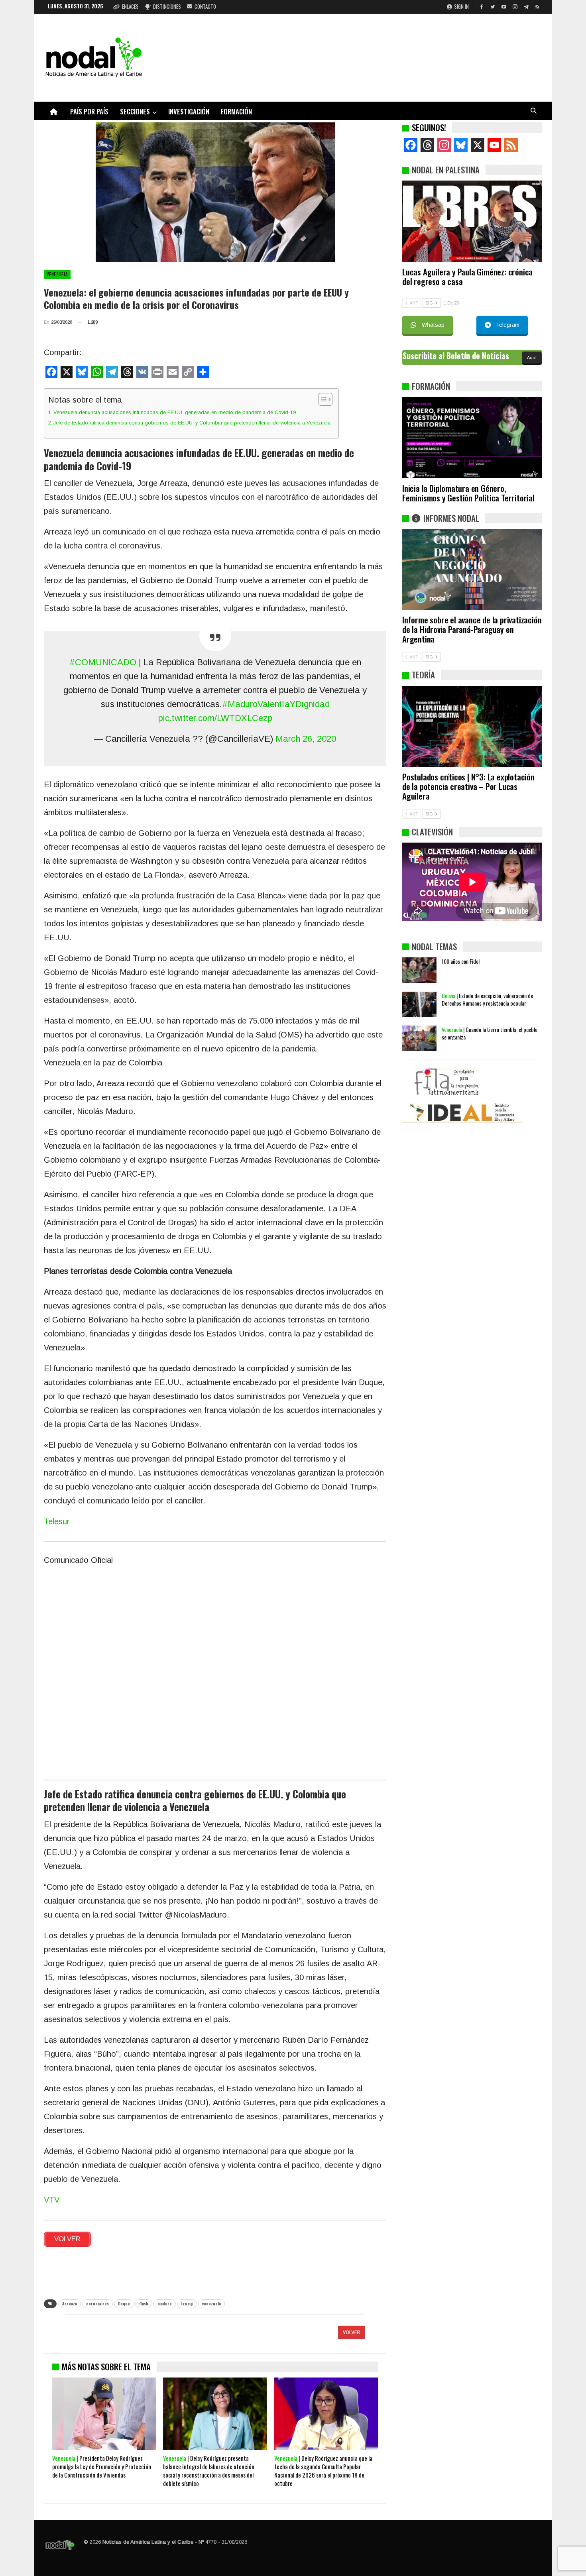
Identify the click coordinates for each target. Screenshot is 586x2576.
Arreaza (70, 2304)
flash (144, 2304)
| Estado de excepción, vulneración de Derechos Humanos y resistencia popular (487, 999)
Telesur (57, 1521)
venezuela (211, 2304)
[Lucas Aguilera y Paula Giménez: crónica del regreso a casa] (472, 221)
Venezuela (57, 274)
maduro (165, 2304)
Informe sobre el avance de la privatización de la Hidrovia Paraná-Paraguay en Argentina (472, 629)
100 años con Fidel (461, 961)
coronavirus (97, 2304)
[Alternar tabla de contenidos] (322, 399)
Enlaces (130, 6)
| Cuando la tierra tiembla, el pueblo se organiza (490, 1033)
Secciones (135, 111)
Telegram (508, 325)
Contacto (205, 6)
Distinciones (167, 6)
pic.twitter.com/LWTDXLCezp (215, 718)
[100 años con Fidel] (419, 970)
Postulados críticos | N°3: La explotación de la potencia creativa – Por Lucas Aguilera (468, 786)
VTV (52, 2200)
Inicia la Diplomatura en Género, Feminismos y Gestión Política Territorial (468, 493)
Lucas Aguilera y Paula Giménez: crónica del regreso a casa (467, 276)
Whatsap (433, 325)
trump (187, 2304)
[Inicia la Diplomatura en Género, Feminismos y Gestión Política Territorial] (472, 438)
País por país (89, 111)
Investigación (189, 111)
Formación (236, 111)
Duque (124, 2304)
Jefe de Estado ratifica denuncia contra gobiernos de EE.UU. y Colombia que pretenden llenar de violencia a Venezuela (192, 423)
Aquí (532, 358)
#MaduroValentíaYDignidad (276, 704)
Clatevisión (432, 832)
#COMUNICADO (103, 662)
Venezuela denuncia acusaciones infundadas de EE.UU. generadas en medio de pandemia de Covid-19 (175, 412)
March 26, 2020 (306, 739)
